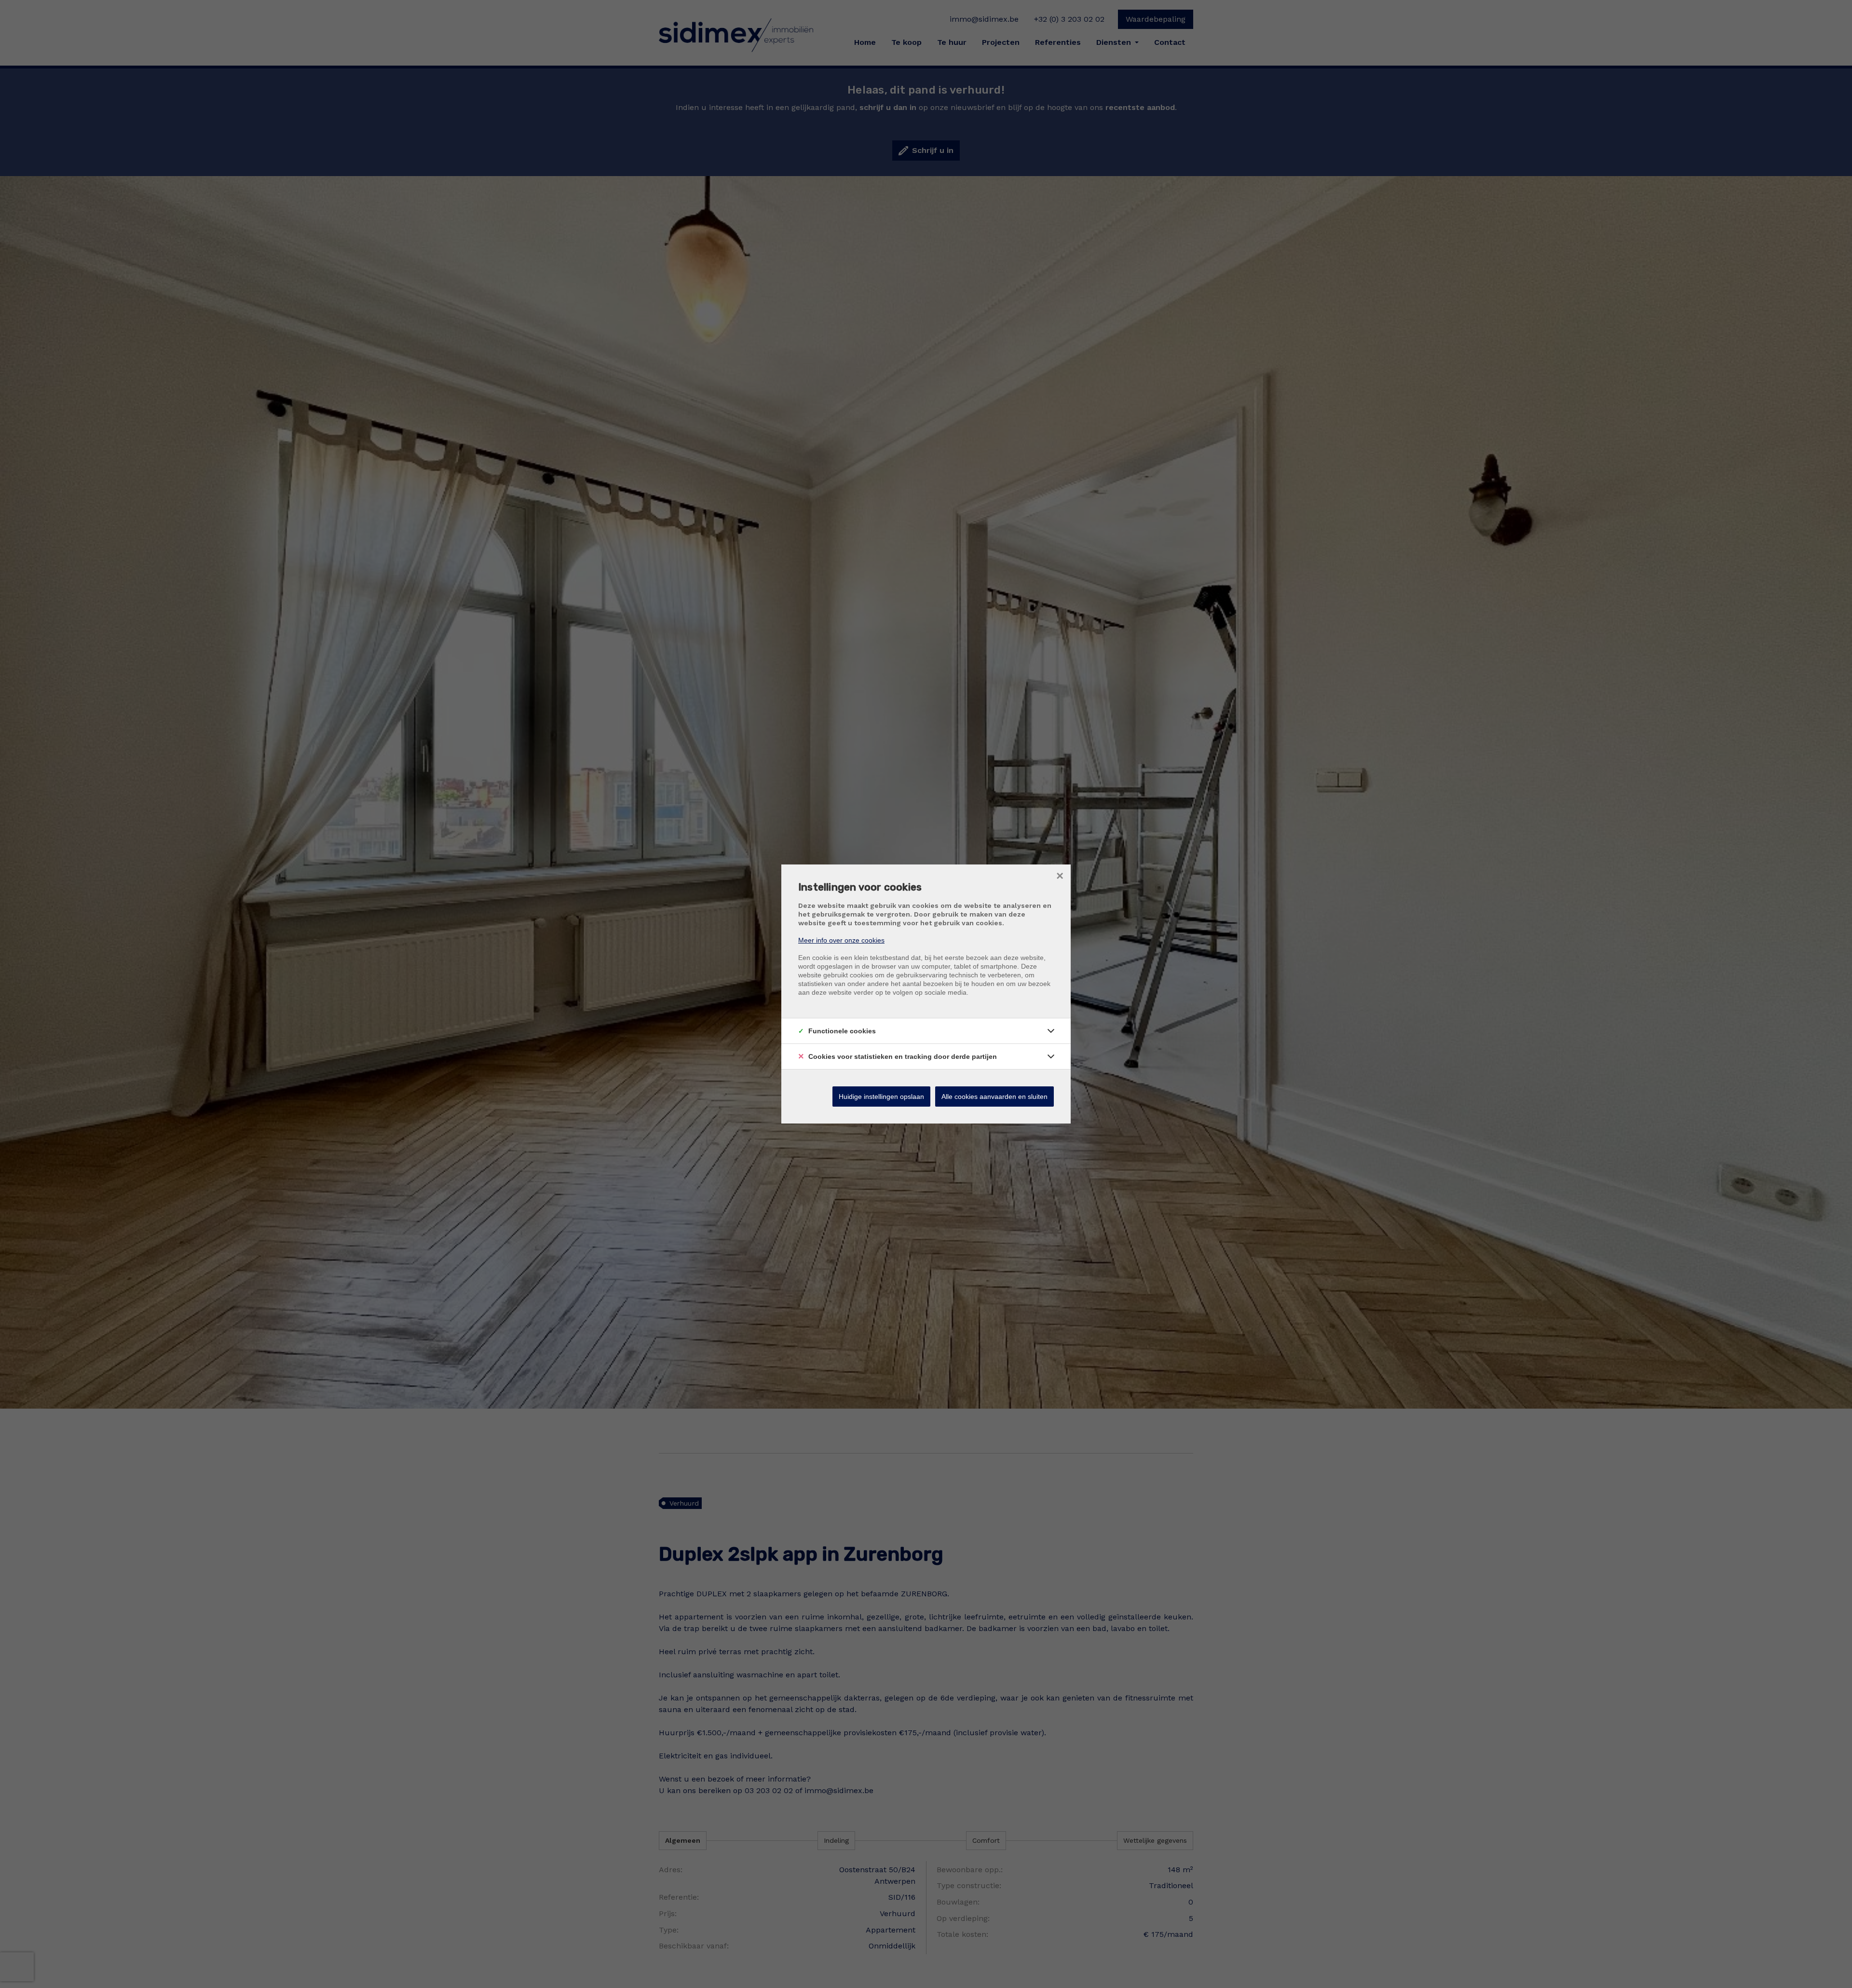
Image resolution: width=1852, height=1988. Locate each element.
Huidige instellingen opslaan (881, 1097)
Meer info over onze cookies (841, 940)
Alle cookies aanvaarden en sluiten (994, 1097)
